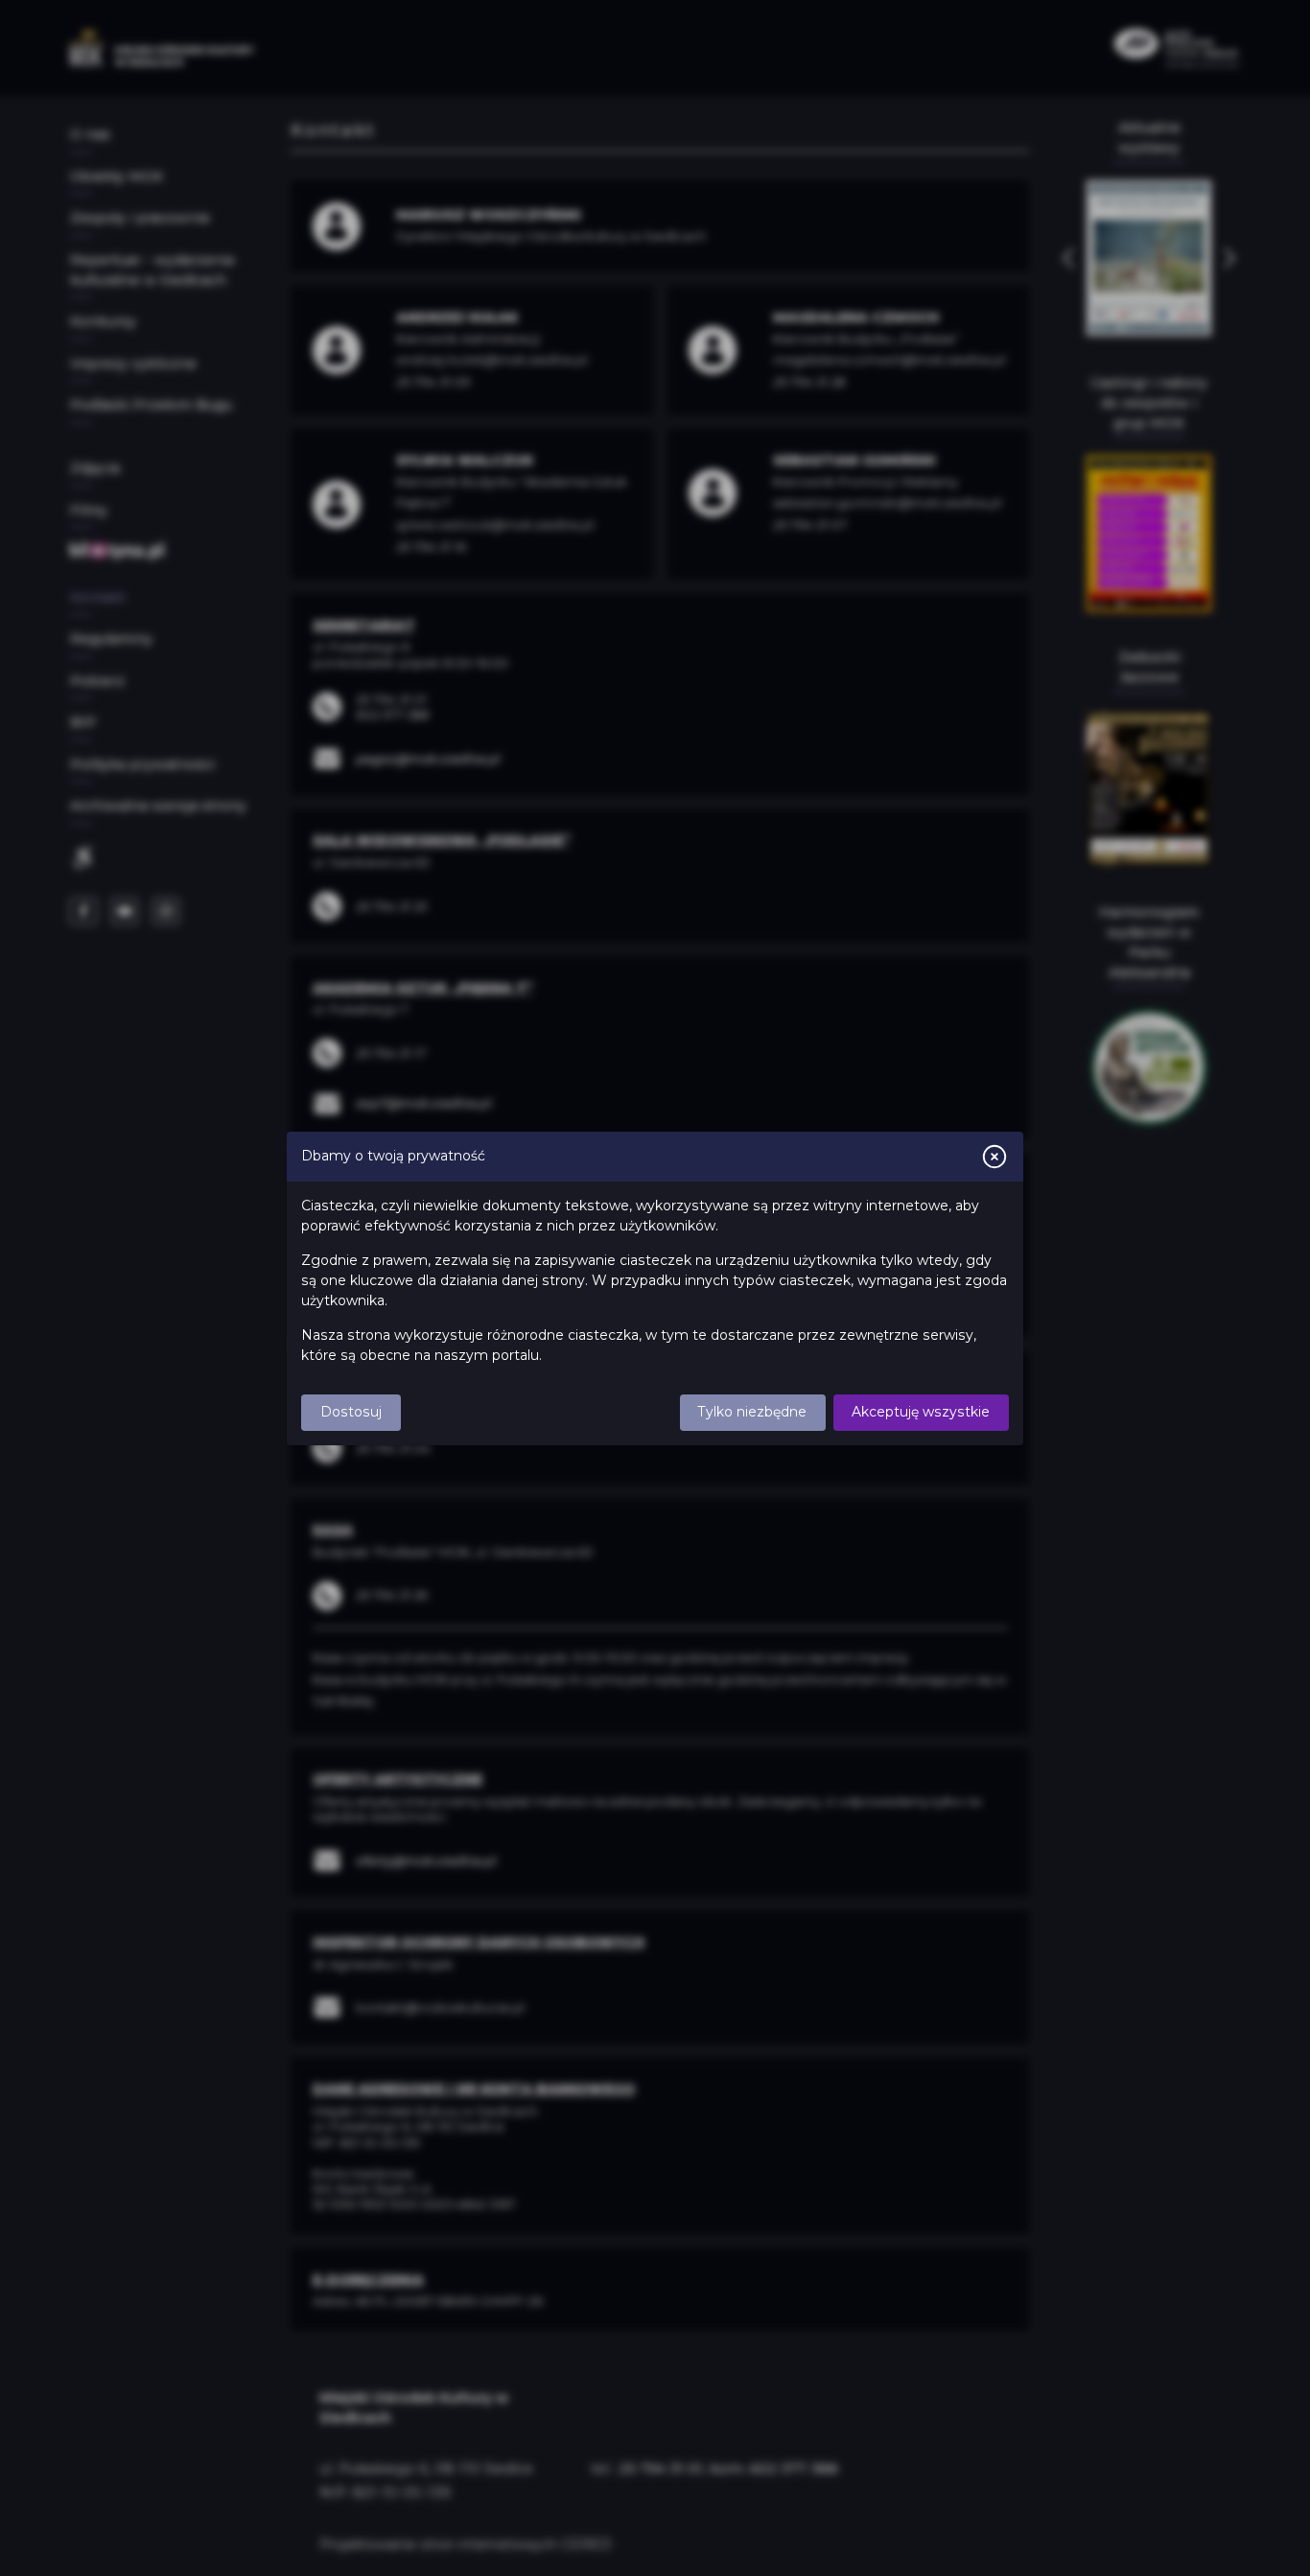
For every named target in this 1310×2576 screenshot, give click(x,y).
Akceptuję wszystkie (921, 1412)
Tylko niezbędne (752, 1412)
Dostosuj (351, 1412)
